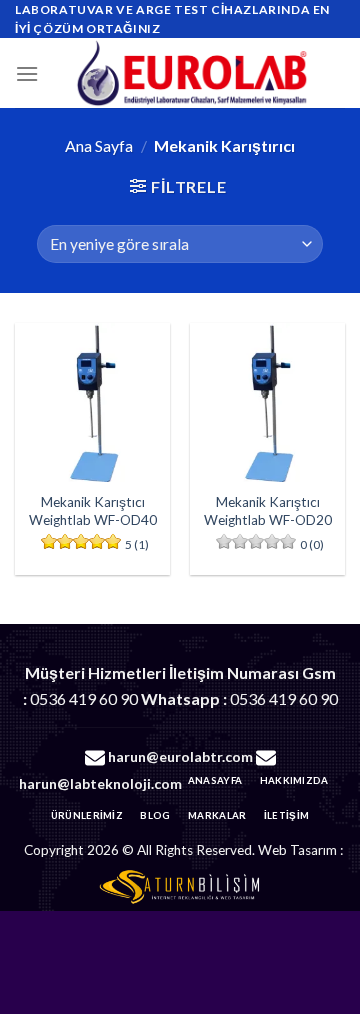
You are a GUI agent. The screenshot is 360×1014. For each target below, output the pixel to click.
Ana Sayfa (99, 145)
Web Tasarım (297, 850)
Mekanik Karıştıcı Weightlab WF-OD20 (268, 511)
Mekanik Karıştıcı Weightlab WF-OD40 (93, 511)
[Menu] (27, 73)
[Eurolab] (192, 73)
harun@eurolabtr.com (180, 756)
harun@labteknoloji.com (100, 783)
